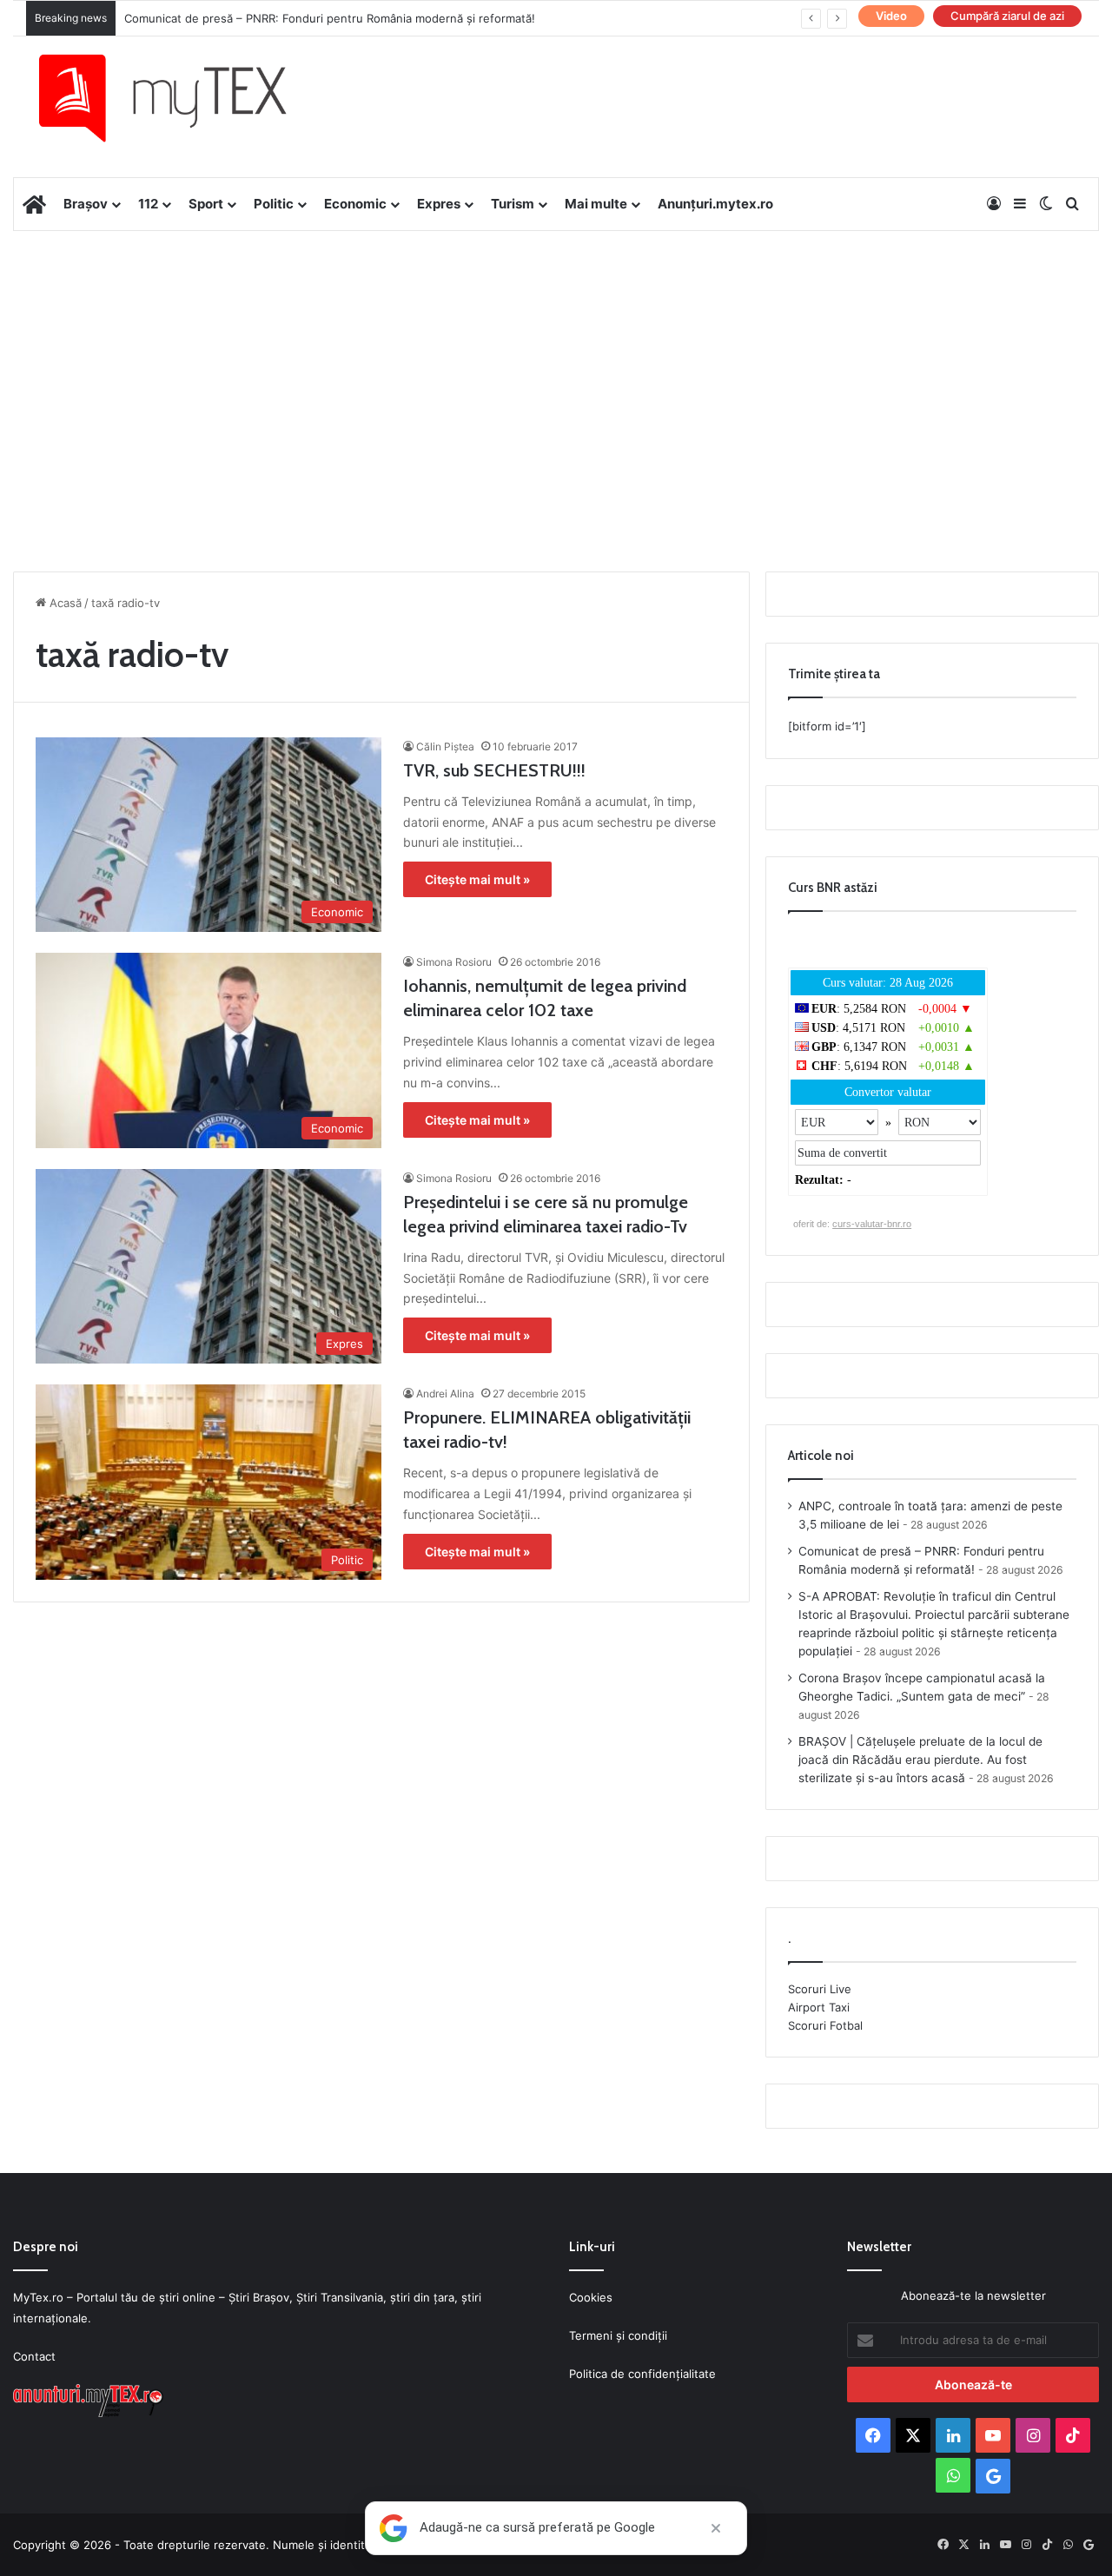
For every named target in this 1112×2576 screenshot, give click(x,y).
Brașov (86, 204)
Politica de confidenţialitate (642, 2374)
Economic (355, 204)
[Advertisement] (556, 370)
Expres (439, 204)
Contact (34, 2356)
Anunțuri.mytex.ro (715, 204)
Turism (513, 204)
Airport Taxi (819, 2007)
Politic (274, 204)
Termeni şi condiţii (618, 2335)
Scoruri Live (820, 1989)
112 (148, 204)
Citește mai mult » (477, 879)
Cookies (591, 2297)
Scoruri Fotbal (825, 2025)
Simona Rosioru (454, 962)
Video (891, 16)
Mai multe (596, 204)
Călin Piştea (445, 746)
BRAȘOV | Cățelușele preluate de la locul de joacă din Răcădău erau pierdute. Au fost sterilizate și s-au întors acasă (920, 1760)
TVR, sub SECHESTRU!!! (494, 770)
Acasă (64, 603)
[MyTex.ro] (180, 98)
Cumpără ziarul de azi (1007, 16)
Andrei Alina (445, 1394)
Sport (206, 204)
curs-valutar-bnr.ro (872, 1224)
